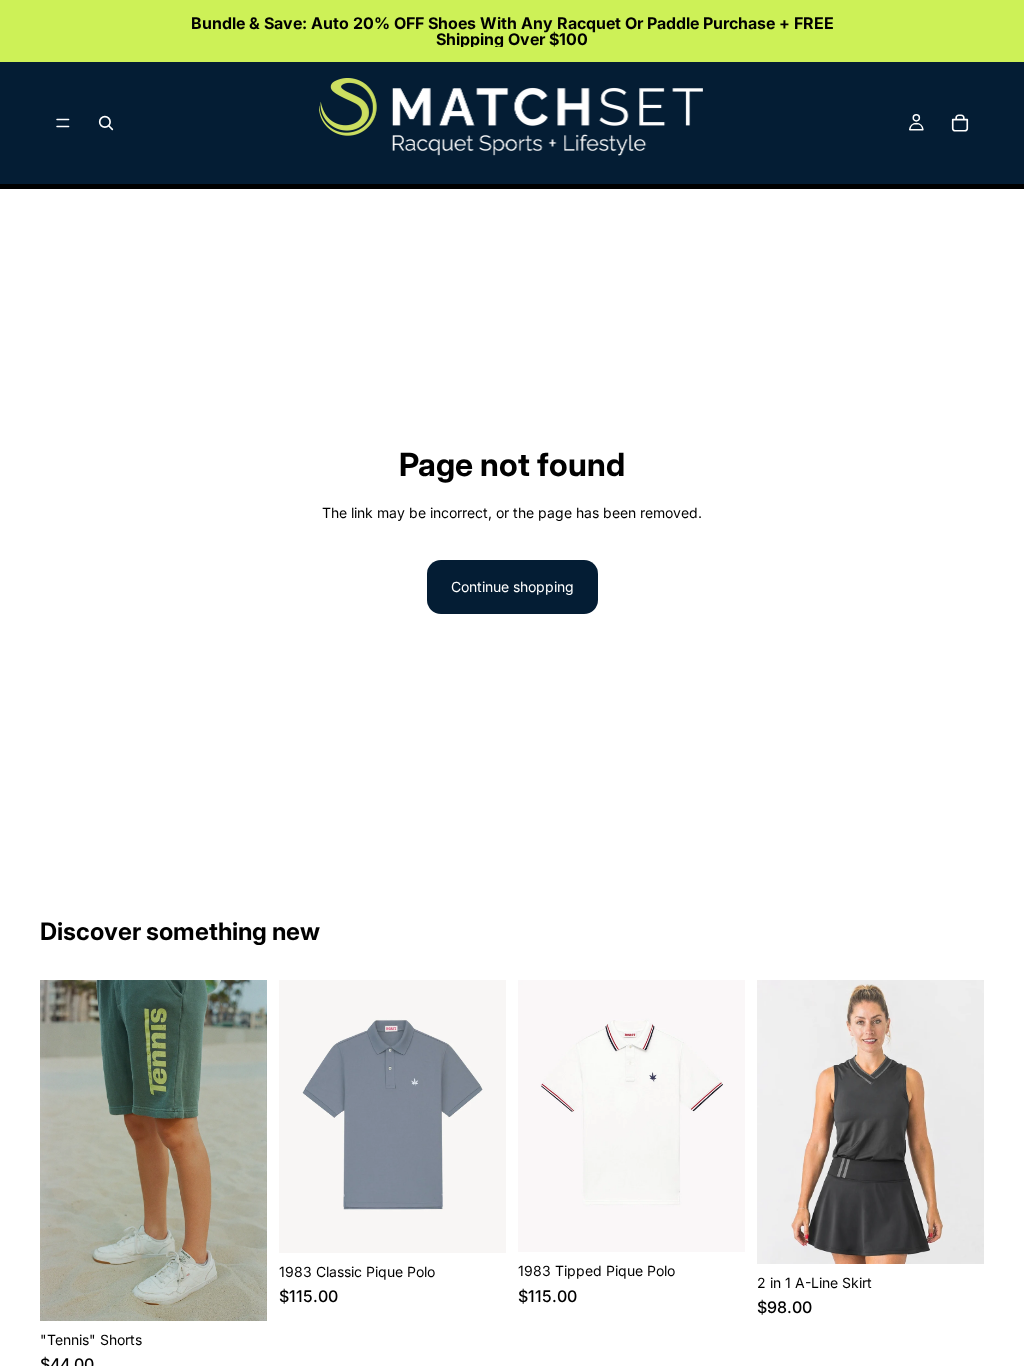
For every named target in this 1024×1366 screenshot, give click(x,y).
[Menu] (63, 123)
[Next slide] (245, 1150)
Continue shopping (512, 586)
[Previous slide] (62, 1150)
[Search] (106, 123)
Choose (253, 1289)
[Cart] (960, 123)
